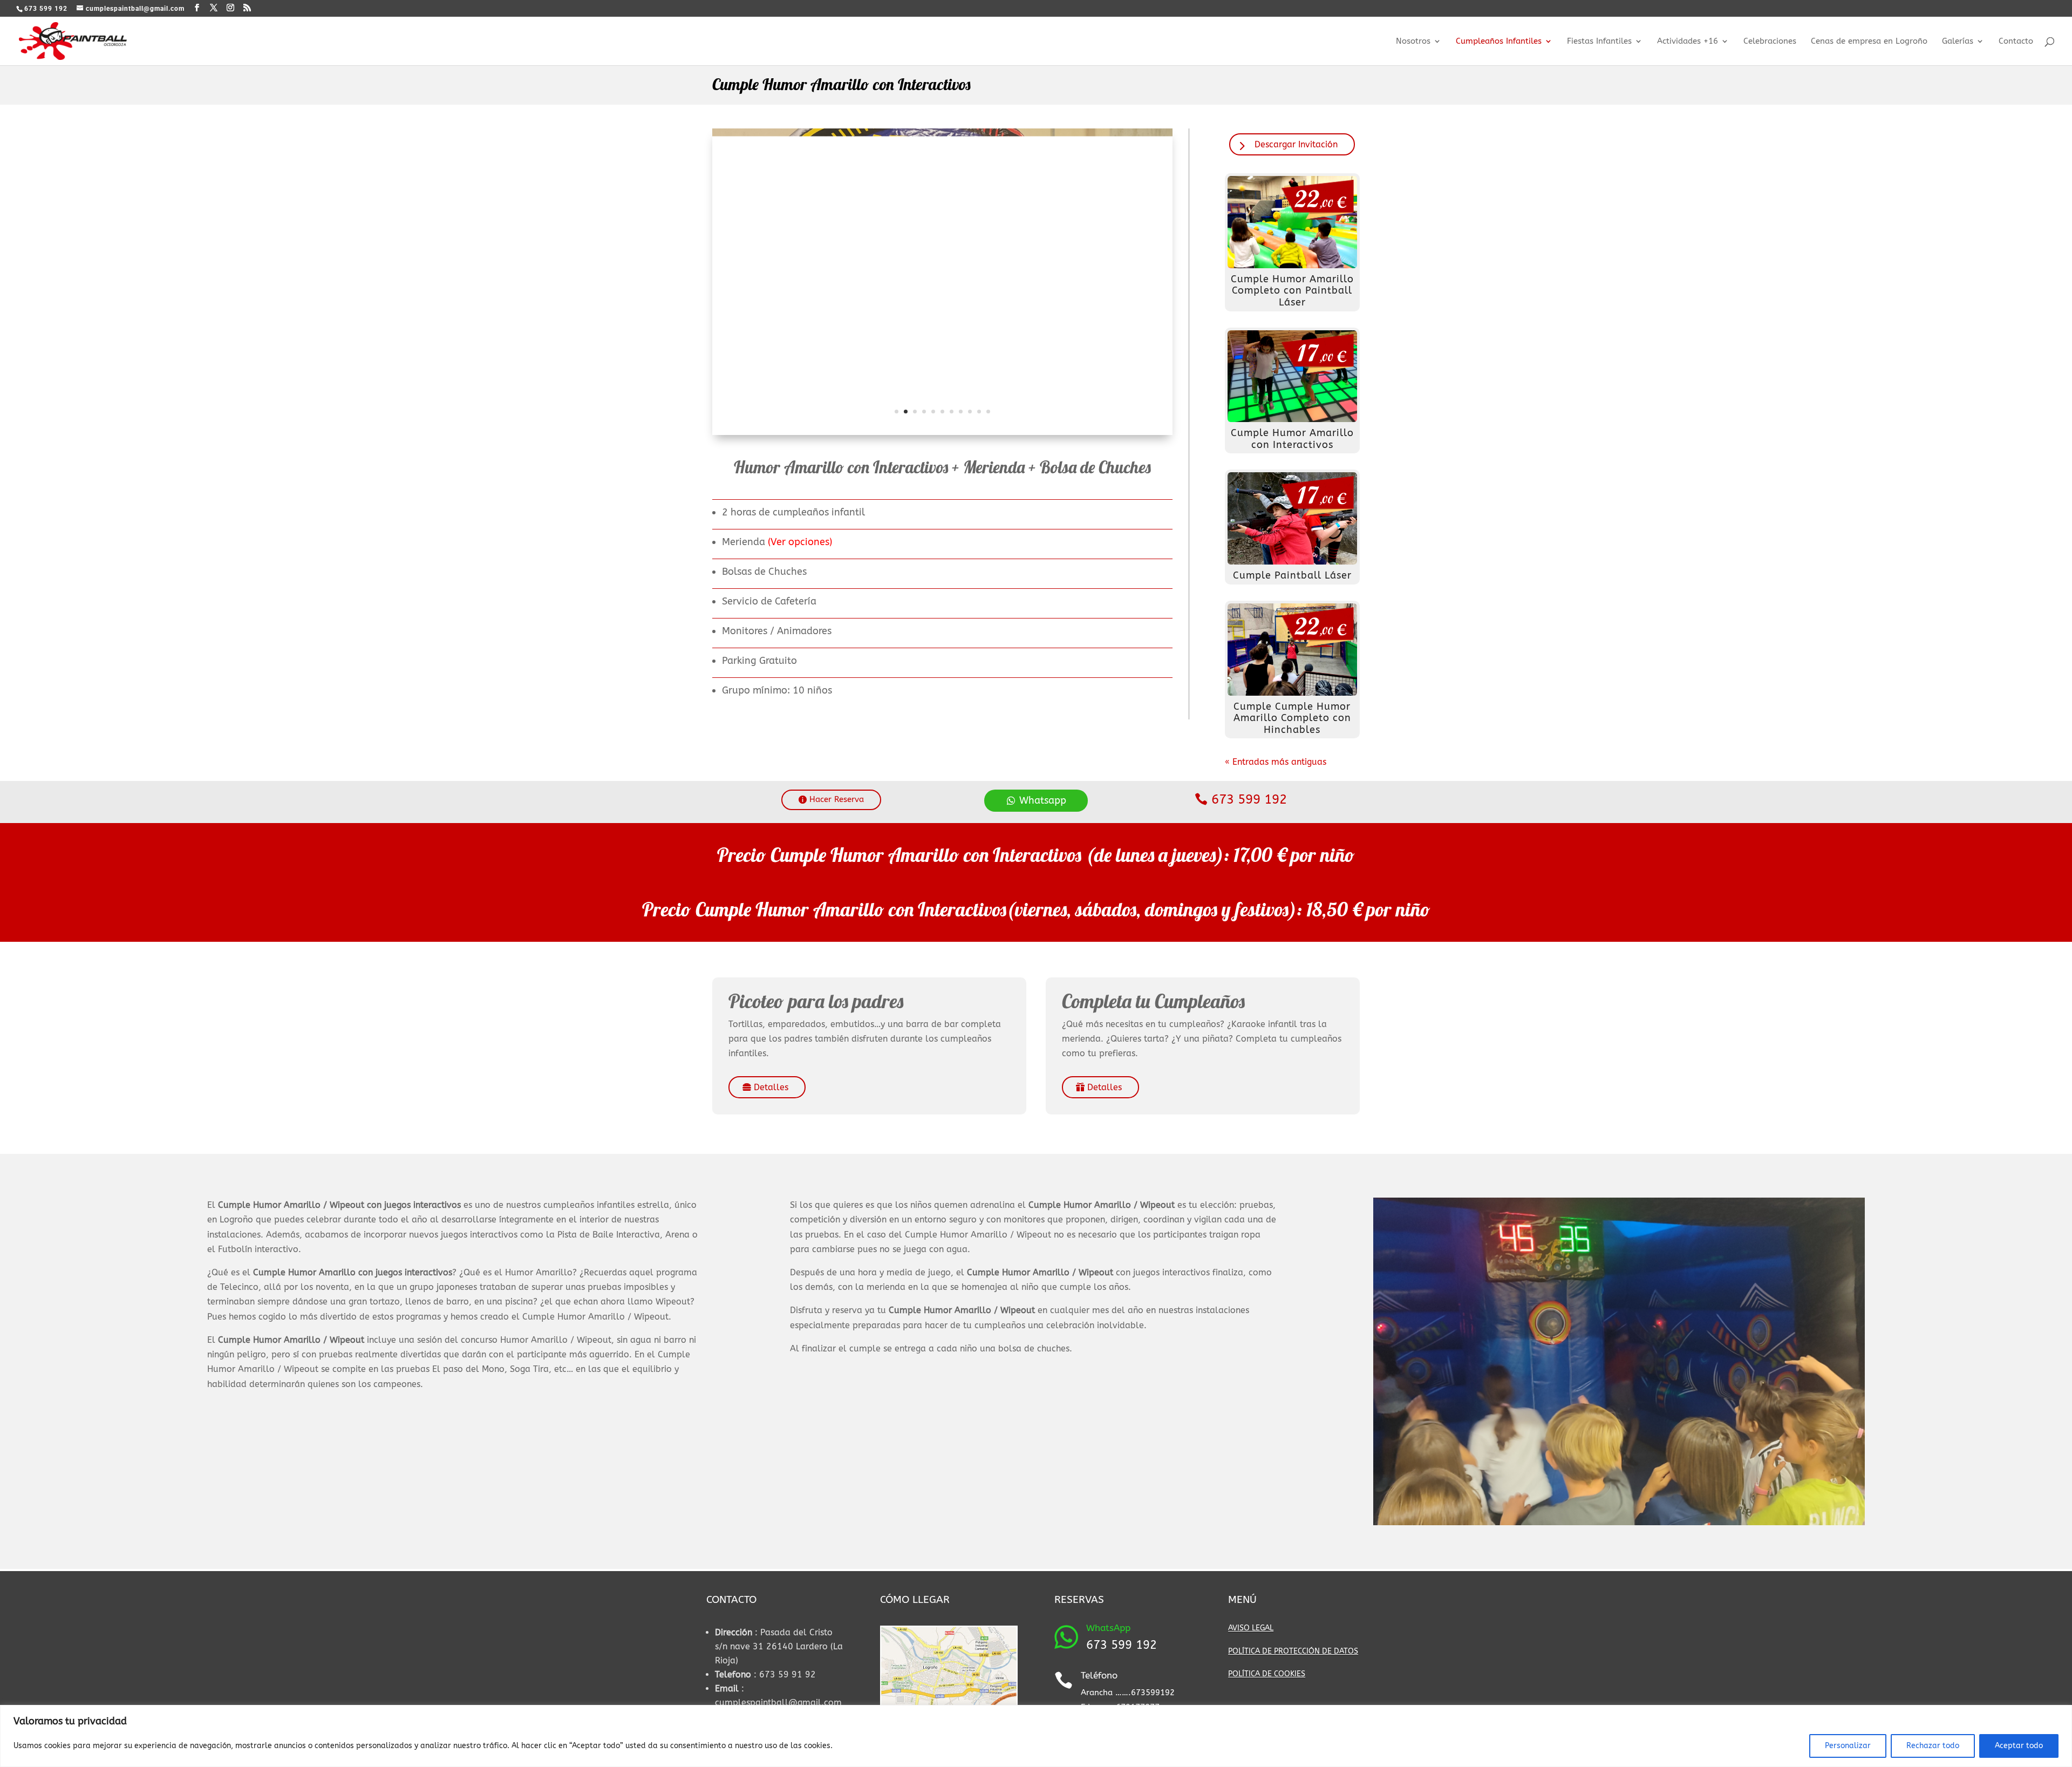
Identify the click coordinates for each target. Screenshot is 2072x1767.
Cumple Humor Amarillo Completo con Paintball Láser (1292, 291)
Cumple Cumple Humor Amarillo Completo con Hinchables (1292, 718)
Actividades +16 (1688, 42)
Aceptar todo (2019, 1746)
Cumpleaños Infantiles (1499, 42)
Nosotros (1413, 42)
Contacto (2016, 42)
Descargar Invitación (1296, 144)
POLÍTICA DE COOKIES (1267, 1674)
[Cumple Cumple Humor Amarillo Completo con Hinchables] (1293, 650)
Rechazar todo (1933, 1746)
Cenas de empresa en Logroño (1869, 42)
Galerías (1958, 42)
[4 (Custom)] (942, 435)
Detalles (771, 1087)
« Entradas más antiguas (1276, 762)
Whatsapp (1043, 800)
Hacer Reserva (837, 799)
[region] (1036, 1736)
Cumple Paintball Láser (1292, 575)
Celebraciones (1770, 42)
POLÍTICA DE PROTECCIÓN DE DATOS (1293, 1651)
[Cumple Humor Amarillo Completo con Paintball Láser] (1293, 222)
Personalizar (1848, 1746)
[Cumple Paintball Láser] (1293, 518)
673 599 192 (1249, 799)
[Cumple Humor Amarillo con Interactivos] (1293, 376)
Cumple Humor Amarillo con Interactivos (1292, 439)
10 (979, 412)
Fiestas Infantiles (1599, 42)
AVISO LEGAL (1251, 1628)
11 (988, 412)
